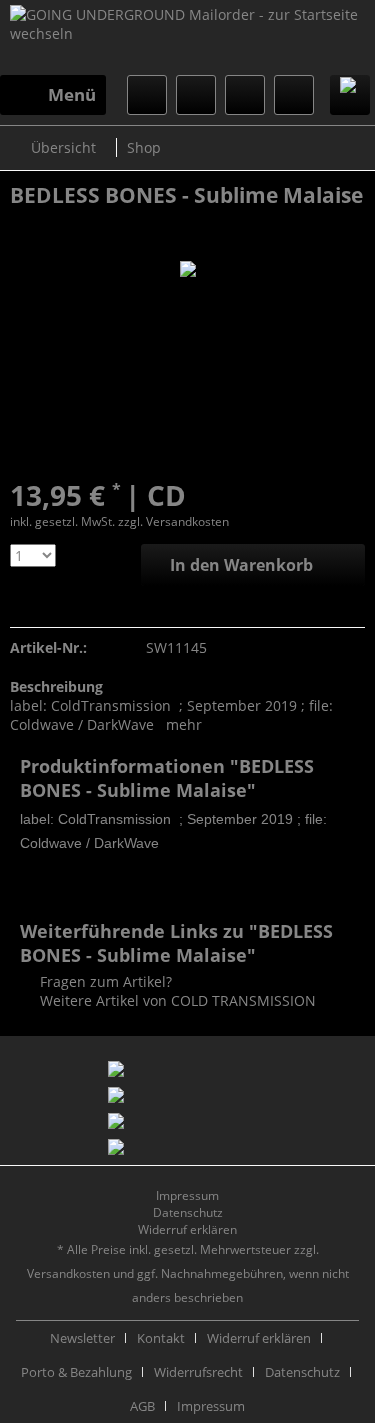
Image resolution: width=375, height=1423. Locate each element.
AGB (142, 1406)
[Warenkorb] (294, 95)
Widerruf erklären (187, 1229)
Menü (72, 94)
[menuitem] (53, 95)
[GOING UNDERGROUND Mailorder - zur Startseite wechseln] (187, 40)
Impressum (187, 1195)
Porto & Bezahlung (76, 1372)
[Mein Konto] (245, 95)
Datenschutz (188, 1212)
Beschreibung (56, 686)
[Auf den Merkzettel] (23, 606)
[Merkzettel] (196, 95)
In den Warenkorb (241, 565)
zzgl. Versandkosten (173, 521)
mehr (184, 724)
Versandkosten (68, 1273)
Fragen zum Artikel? (104, 981)
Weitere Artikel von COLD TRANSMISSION (176, 1000)
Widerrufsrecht (198, 1372)
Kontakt (161, 1338)
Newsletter (82, 1338)
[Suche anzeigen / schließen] (147, 95)
